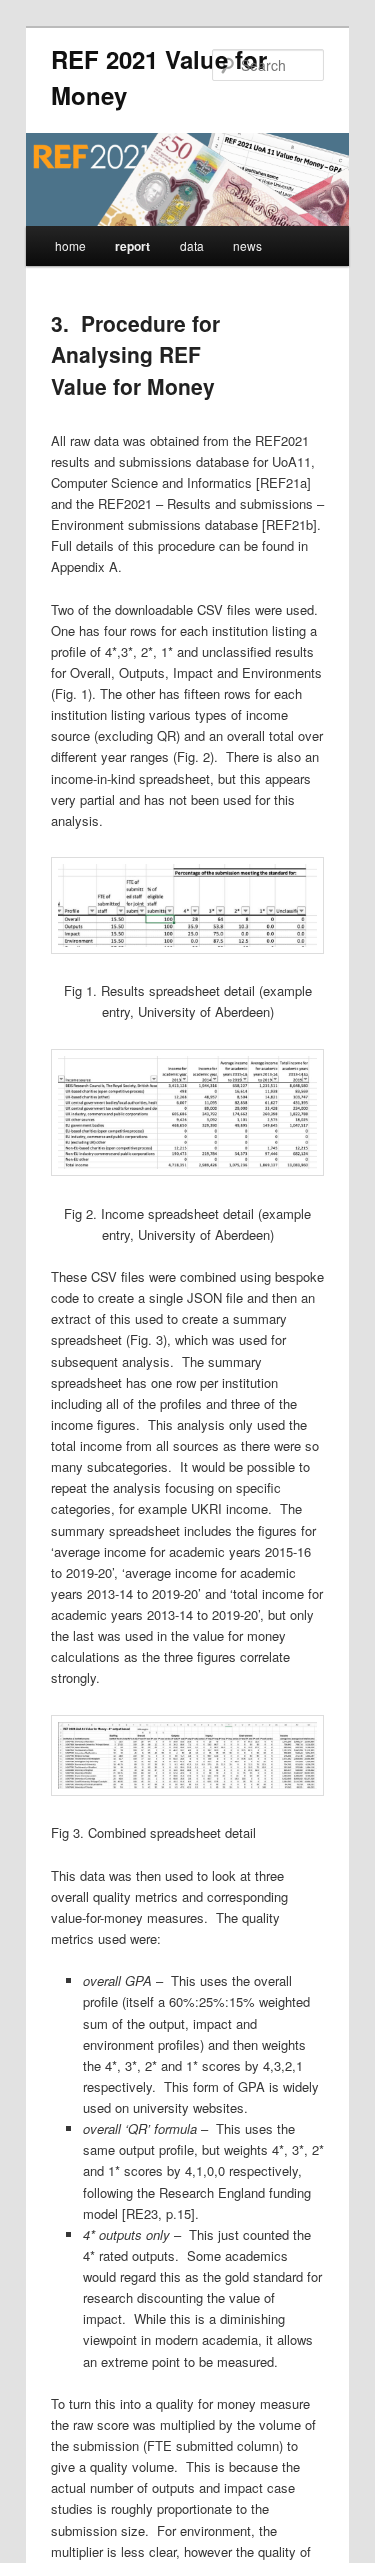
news (247, 245)
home (70, 245)
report (132, 246)
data (192, 245)
